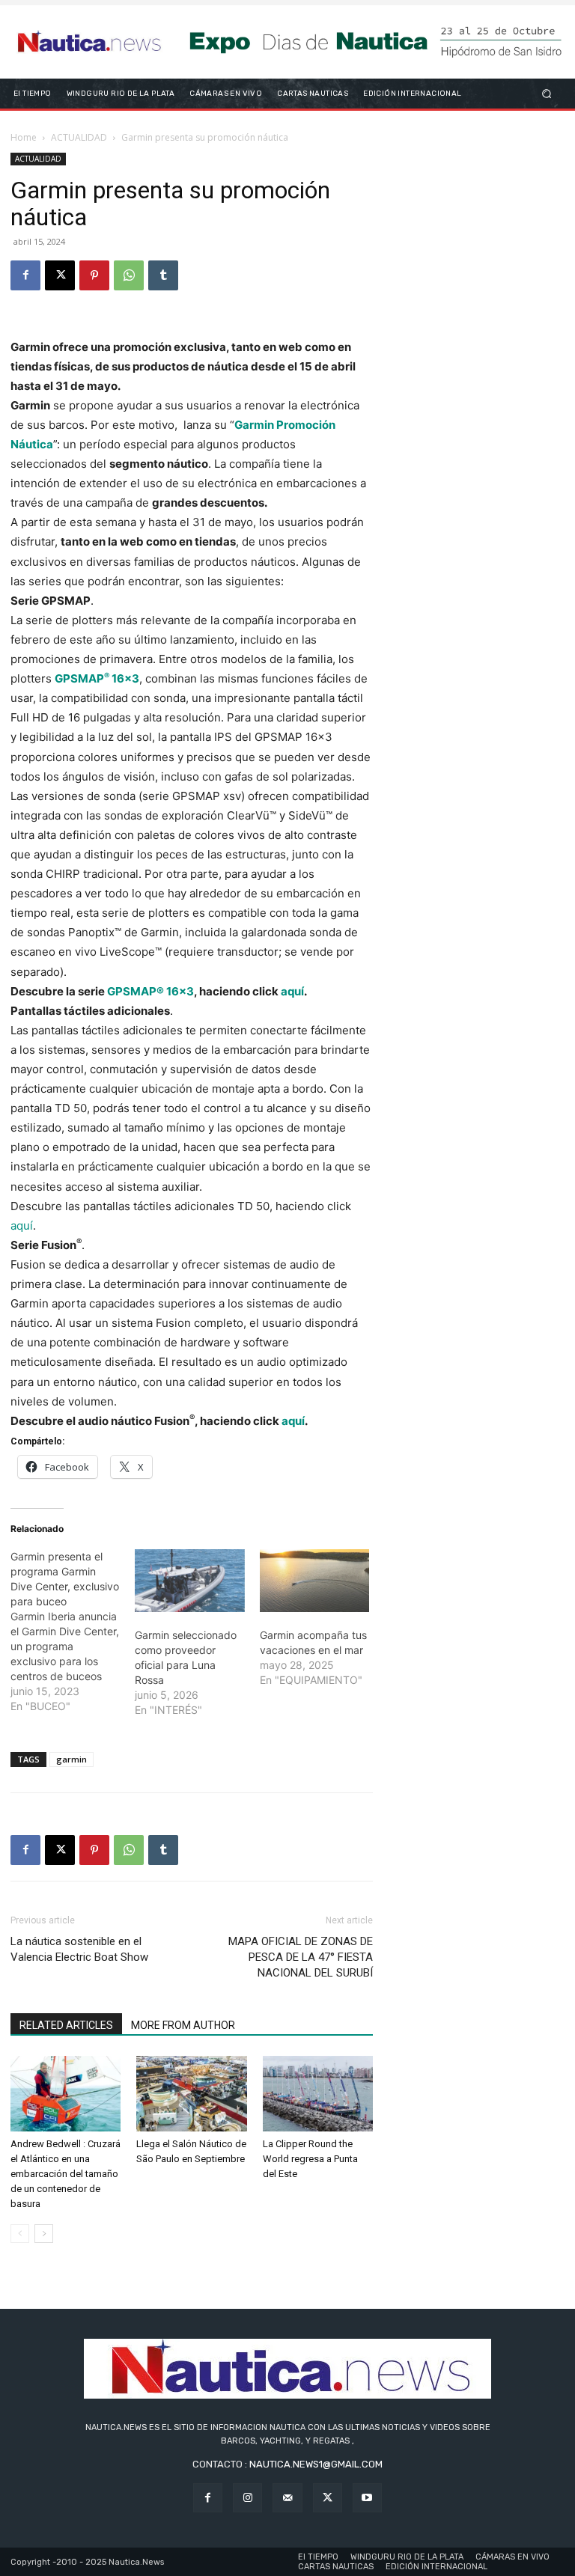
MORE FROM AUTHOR (183, 2025)
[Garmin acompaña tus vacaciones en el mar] (314, 1581)
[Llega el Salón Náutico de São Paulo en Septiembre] (191, 2094)
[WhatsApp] (129, 275)
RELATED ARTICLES (66, 2025)
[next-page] (44, 2234)
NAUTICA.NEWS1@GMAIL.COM (316, 2464)
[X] (60, 275)
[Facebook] (25, 275)
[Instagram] (247, 2498)
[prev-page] (20, 2234)
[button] (547, 93)
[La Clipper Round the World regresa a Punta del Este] (318, 2094)
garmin (72, 1759)
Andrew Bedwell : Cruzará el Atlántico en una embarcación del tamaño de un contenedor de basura (66, 2174)
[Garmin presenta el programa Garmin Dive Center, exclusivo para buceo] (73, 1632)
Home (24, 137)
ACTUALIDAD (79, 137)
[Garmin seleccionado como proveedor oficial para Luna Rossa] (189, 1581)
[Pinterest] (94, 275)
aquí (292, 991)
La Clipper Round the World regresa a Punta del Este (310, 2159)
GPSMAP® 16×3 (150, 991)
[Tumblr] (163, 275)
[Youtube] (367, 2498)
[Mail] (287, 2498)
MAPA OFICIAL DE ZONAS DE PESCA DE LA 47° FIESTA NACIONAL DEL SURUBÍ (301, 1957)
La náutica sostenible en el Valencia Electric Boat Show (79, 1949)
